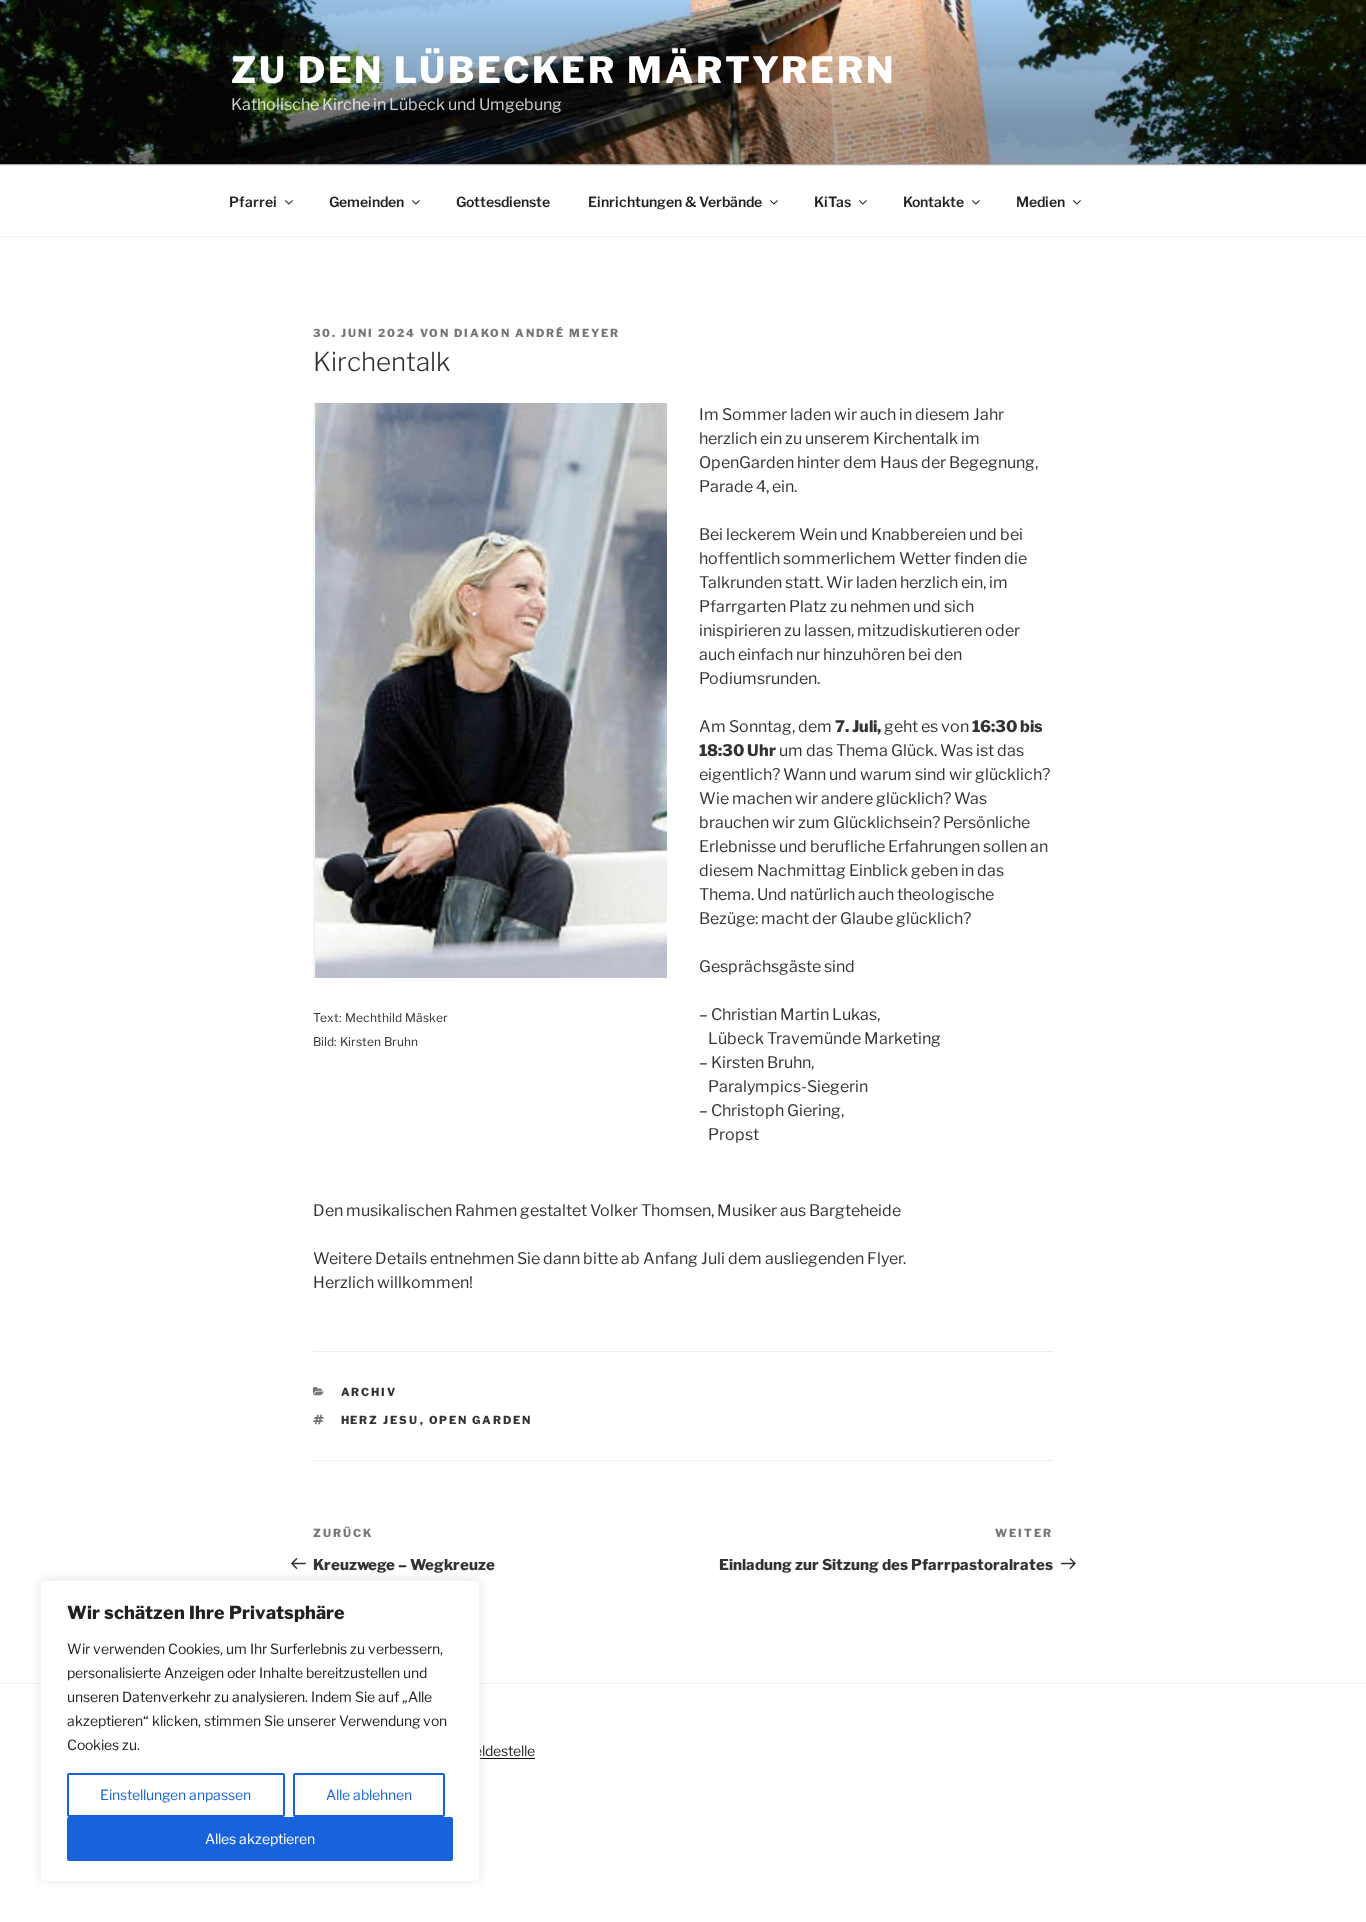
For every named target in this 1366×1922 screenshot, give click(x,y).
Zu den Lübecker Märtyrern (563, 70)
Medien (1040, 201)
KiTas (832, 201)
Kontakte (933, 201)
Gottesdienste (503, 201)
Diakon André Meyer (537, 333)
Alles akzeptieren (260, 1838)
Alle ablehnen (369, 1794)
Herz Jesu (380, 1420)
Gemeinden (366, 201)
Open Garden (481, 1420)
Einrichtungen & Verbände (675, 201)
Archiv (369, 1392)
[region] (260, 1731)
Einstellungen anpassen (175, 1794)
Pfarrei (253, 201)
